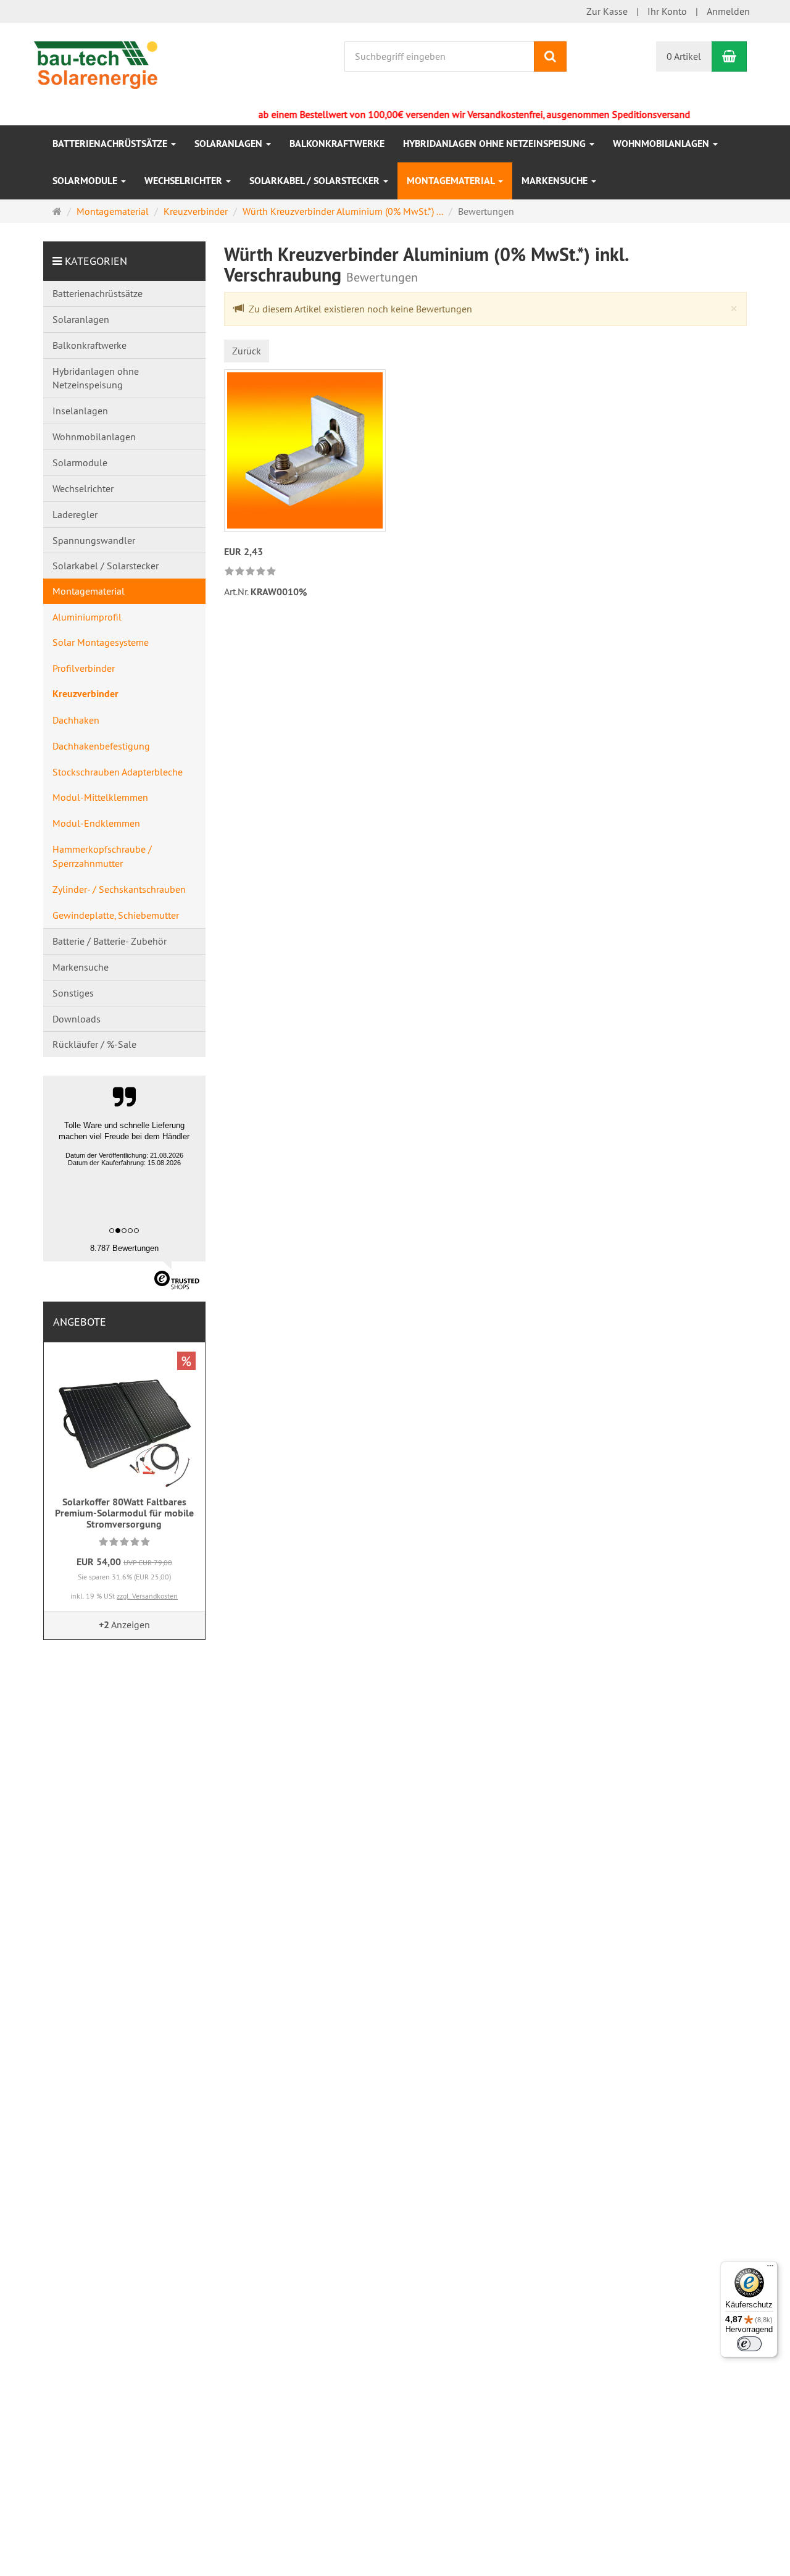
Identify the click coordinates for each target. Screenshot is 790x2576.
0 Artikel (684, 56)
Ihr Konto (667, 11)
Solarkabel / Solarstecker (316, 181)
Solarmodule (86, 181)
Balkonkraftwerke (337, 144)
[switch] (749, 2344)
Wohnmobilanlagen (662, 144)
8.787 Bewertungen (124, 1248)
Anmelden (728, 11)
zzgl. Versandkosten (147, 1596)
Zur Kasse (607, 11)
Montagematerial (452, 181)
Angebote (80, 1322)
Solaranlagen (230, 144)
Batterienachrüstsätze (111, 144)
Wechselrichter (185, 181)
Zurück (247, 351)
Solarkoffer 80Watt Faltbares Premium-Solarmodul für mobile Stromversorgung (124, 1513)
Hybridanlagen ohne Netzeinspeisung (496, 144)
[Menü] (770, 2269)
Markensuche (556, 181)
